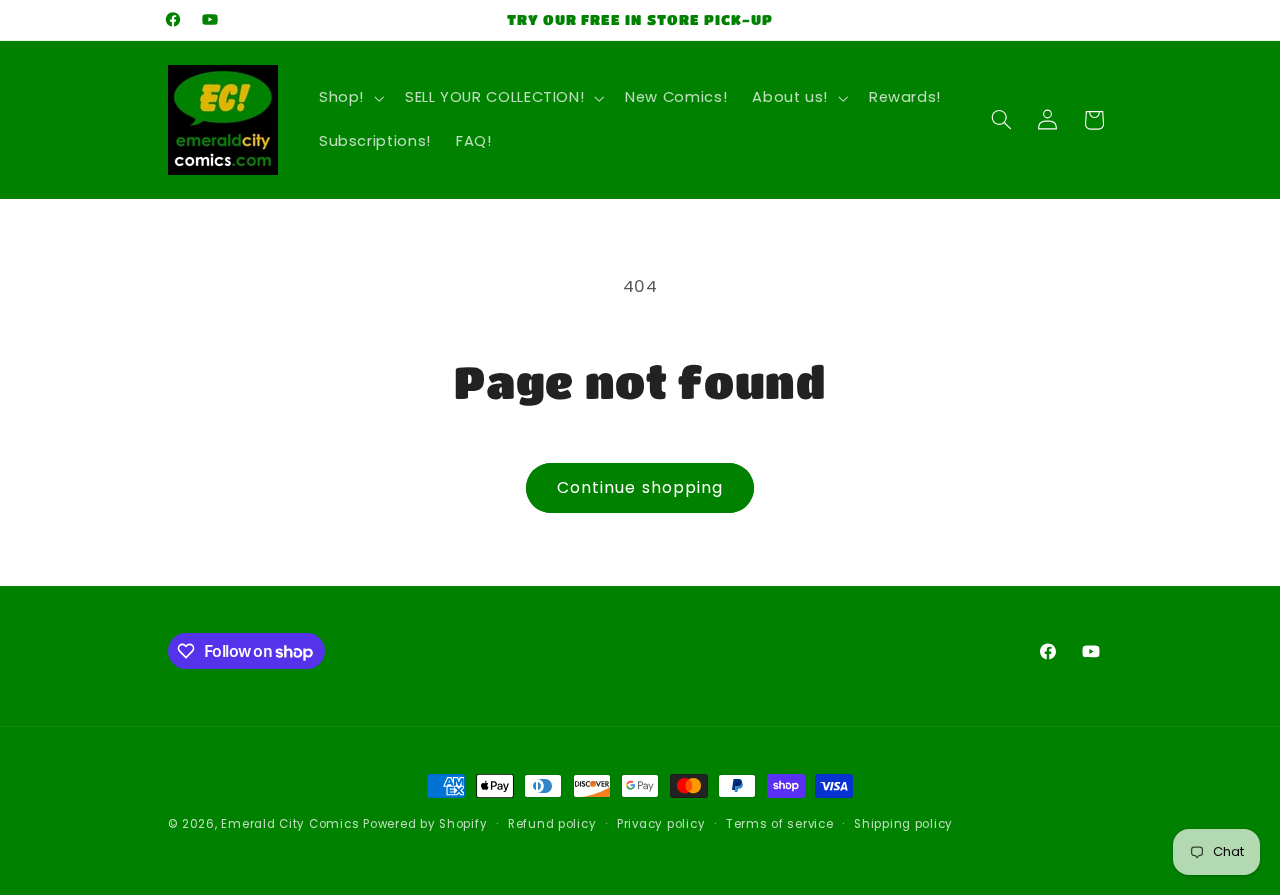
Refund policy (552, 824)
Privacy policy (661, 824)
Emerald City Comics (290, 824)
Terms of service (780, 824)
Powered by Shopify (425, 824)
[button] (349, 98)
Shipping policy (903, 824)
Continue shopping (640, 487)
